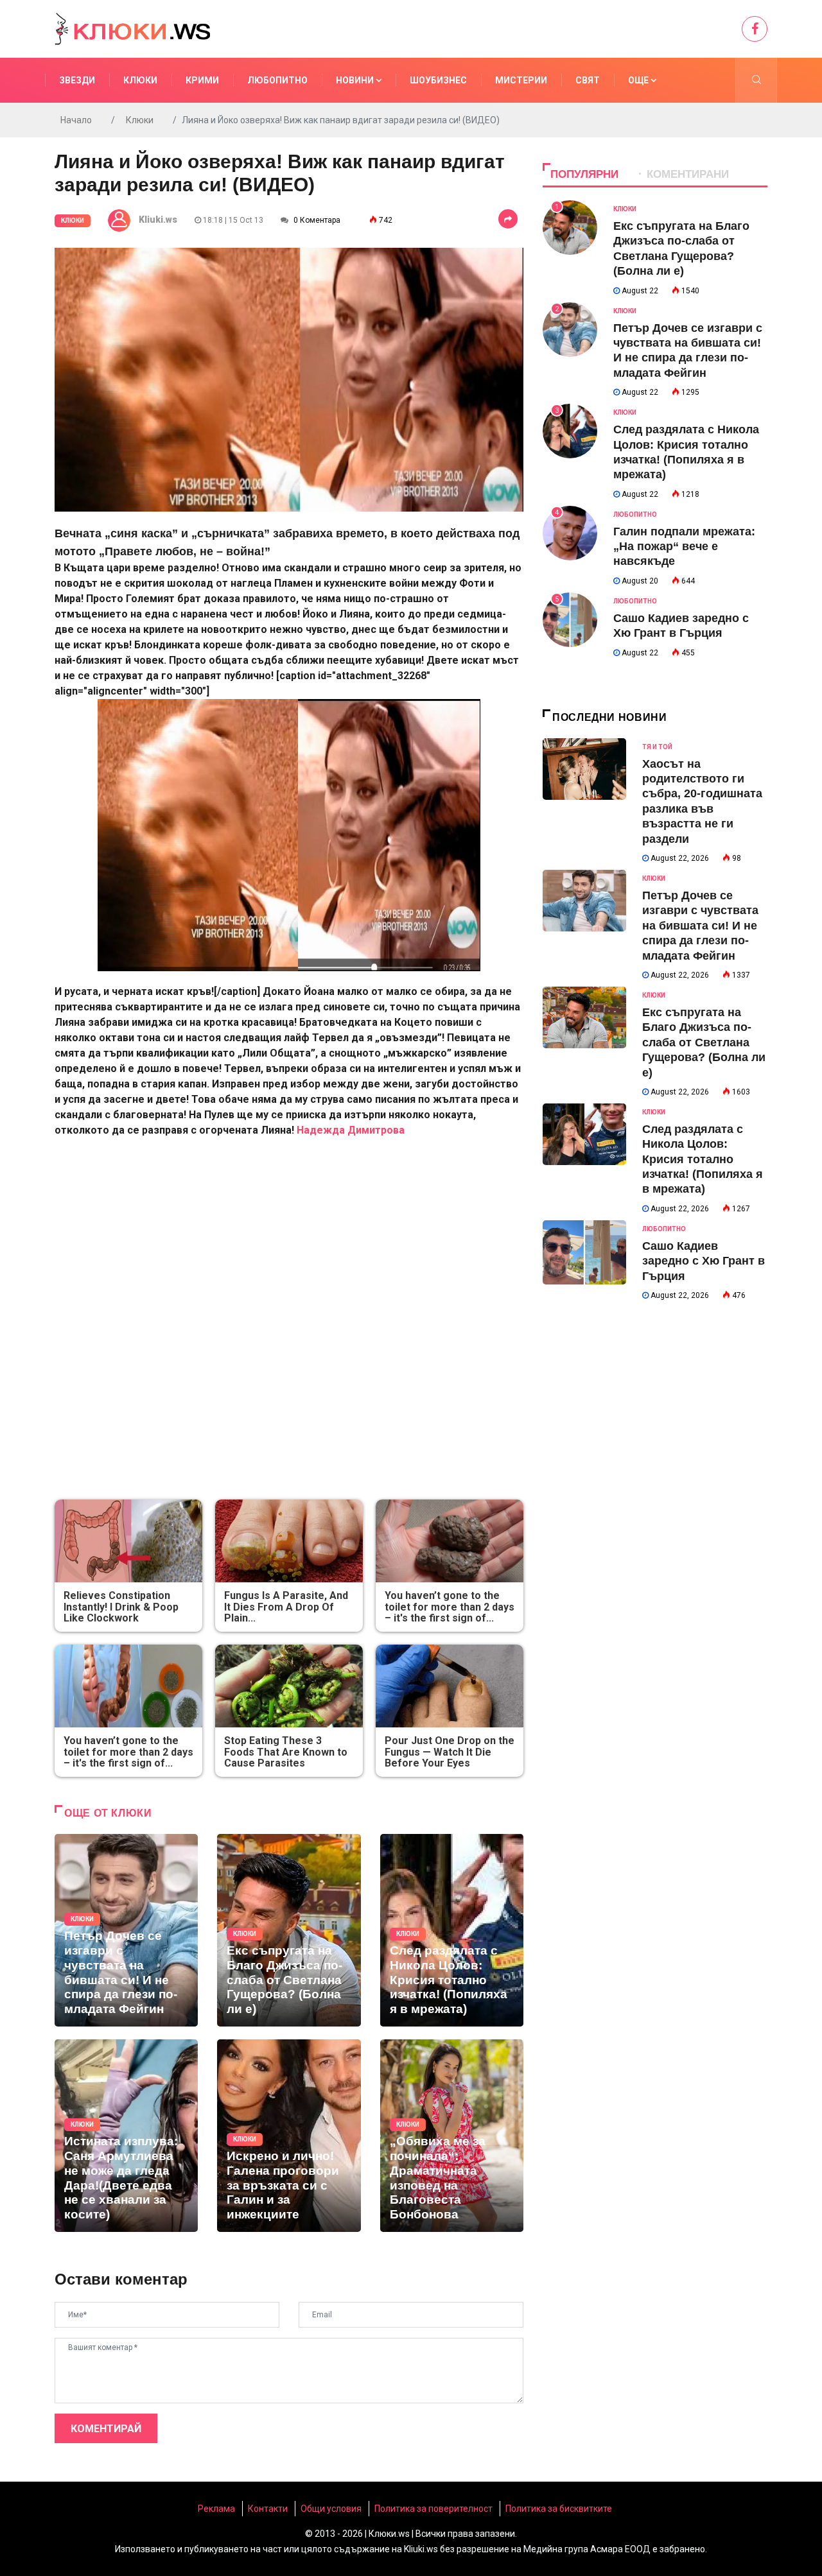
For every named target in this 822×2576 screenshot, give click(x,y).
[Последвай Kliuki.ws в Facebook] (755, 29)
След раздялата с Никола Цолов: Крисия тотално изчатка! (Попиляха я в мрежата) (703, 1159)
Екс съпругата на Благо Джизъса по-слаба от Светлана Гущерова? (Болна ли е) (704, 1042)
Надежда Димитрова (351, 1130)
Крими (202, 80)
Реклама (216, 2509)
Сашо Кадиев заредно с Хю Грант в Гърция (704, 1261)
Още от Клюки (108, 1813)
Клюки (140, 80)
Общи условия (331, 2509)
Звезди (77, 80)
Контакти (268, 2509)
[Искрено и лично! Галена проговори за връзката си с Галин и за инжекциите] (289, 2136)
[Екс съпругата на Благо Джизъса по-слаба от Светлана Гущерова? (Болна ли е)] (289, 1930)
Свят (588, 80)
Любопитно (277, 80)
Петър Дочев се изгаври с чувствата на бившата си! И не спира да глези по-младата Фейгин (700, 926)
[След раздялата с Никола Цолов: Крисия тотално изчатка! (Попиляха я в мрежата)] (452, 1930)
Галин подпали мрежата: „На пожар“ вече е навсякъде (684, 547)
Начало (76, 120)
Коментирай (106, 2429)
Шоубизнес (438, 80)
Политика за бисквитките (559, 2509)
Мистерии (521, 80)
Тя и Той (657, 747)
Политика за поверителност (433, 2509)
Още (639, 80)
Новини (356, 80)
